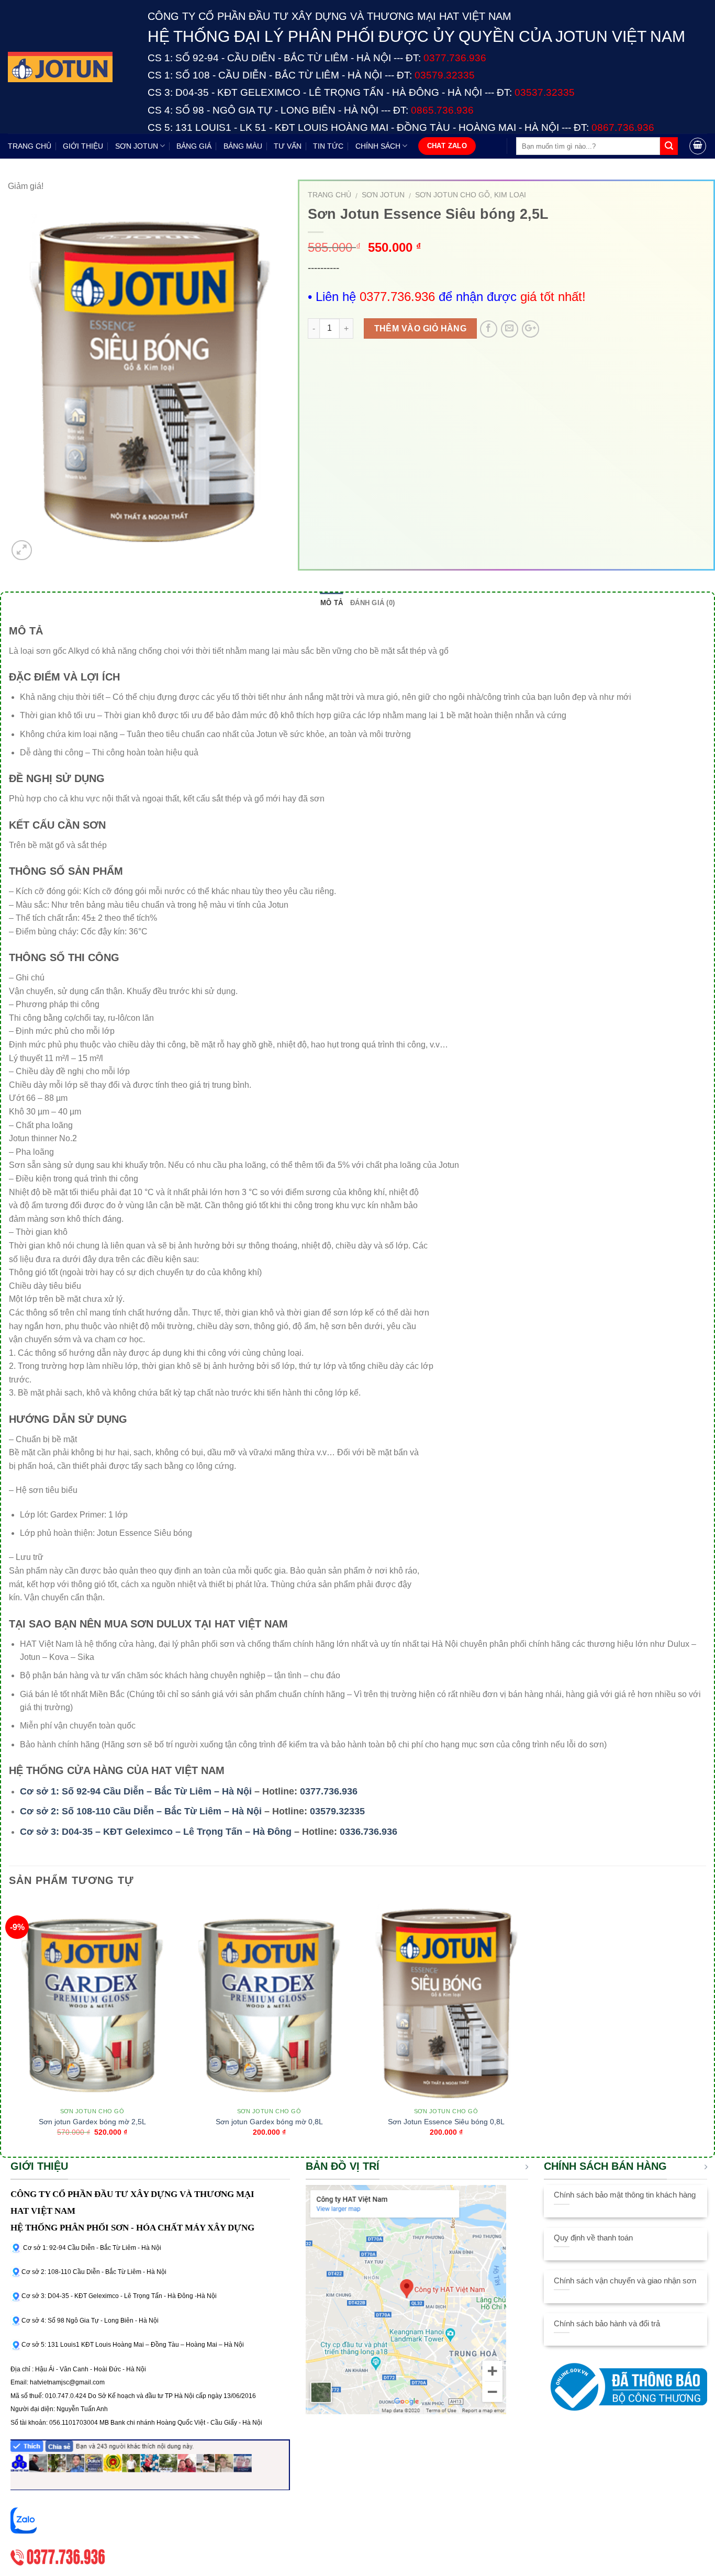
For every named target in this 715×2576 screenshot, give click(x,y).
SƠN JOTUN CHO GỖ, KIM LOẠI (471, 195)
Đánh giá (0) (372, 603)
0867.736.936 (623, 127)
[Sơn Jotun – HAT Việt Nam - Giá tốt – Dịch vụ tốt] (70, 67)
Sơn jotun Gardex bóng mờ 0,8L (269, 2122)
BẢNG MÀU (243, 146)
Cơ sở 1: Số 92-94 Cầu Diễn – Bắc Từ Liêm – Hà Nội (136, 1791)
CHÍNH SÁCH (378, 146)
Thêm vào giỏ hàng (421, 328)
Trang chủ (329, 195)
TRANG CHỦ (30, 146)
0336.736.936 (368, 1832)
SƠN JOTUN (137, 146)
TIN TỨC (328, 146)
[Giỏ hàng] (698, 146)
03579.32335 (337, 1811)
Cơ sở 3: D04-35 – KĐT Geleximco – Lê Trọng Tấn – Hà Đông (156, 1832)
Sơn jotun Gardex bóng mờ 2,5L (92, 2122)
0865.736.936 (442, 110)
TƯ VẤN (288, 146)
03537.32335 (545, 92)
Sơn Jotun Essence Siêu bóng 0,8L (446, 2122)
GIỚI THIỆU (83, 146)
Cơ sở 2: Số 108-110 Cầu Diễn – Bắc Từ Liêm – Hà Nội (141, 1811)
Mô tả (332, 603)
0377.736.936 (329, 1791)
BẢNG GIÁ (194, 146)
